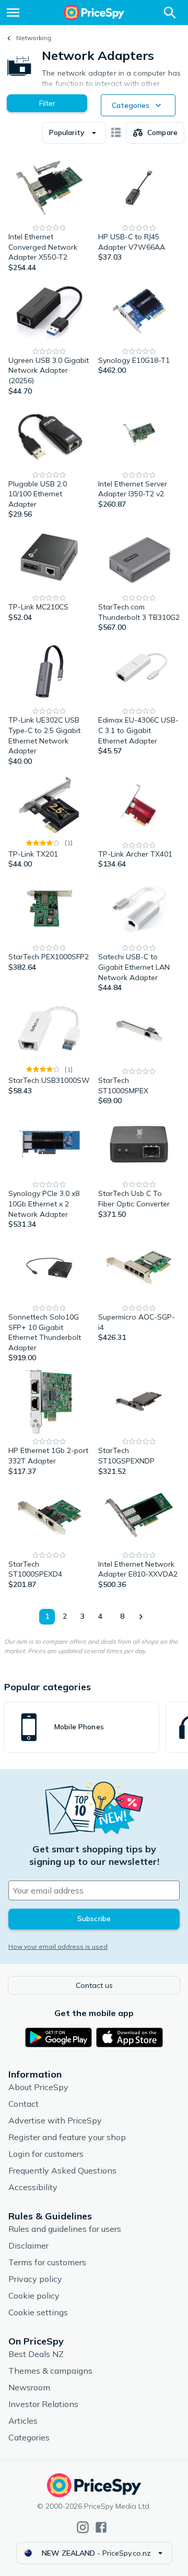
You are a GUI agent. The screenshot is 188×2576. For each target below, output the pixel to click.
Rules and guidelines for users (65, 2229)
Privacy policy (35, 2279)
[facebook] (101, 2527)
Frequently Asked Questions (62, 2170)
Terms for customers (47, 2262)
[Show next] (140, 1617)
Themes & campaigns (50, 2371)
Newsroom (29, 2387)
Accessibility (33, 2187)
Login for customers (46, 2154)
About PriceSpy (38, 2087)
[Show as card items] (116, 133)
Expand (115, 79)
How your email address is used (58, 1946)
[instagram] (83, 2527)
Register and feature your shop (67, 2137)
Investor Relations (43, 2404)
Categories (29, 2437)
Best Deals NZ (36, 2354)
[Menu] (13, 13)
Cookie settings (38, 2312)
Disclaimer (28, 2245)
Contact (23, 2104)
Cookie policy (34, 2296)
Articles (23, 2421)
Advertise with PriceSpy (55, 2120)
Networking (34, 38)
